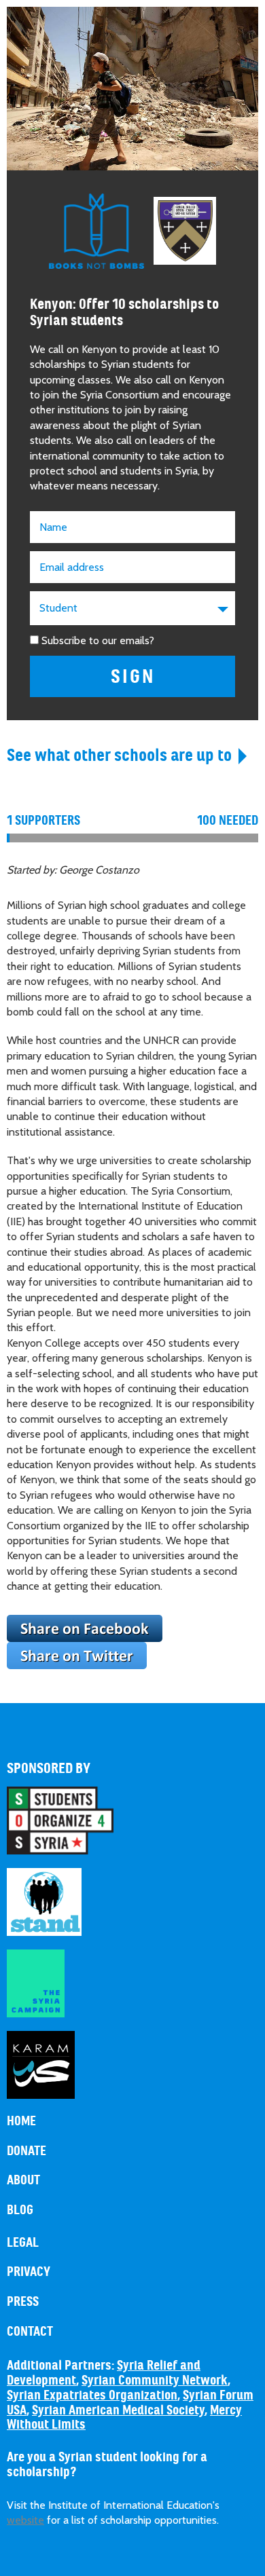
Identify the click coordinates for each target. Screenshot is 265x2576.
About (23, 2180)
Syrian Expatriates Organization (92, 2395)
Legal (23, 2243)
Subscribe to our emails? (98, 640)
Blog (20, 2210)
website (25, 2520)
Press (23, 2302)
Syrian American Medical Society (118, 2410)
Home (21, 2121)
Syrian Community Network (155, 2381)
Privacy (29, 2272)
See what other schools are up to (119, 755)
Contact (30, 2332)
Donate (26, 2151)
